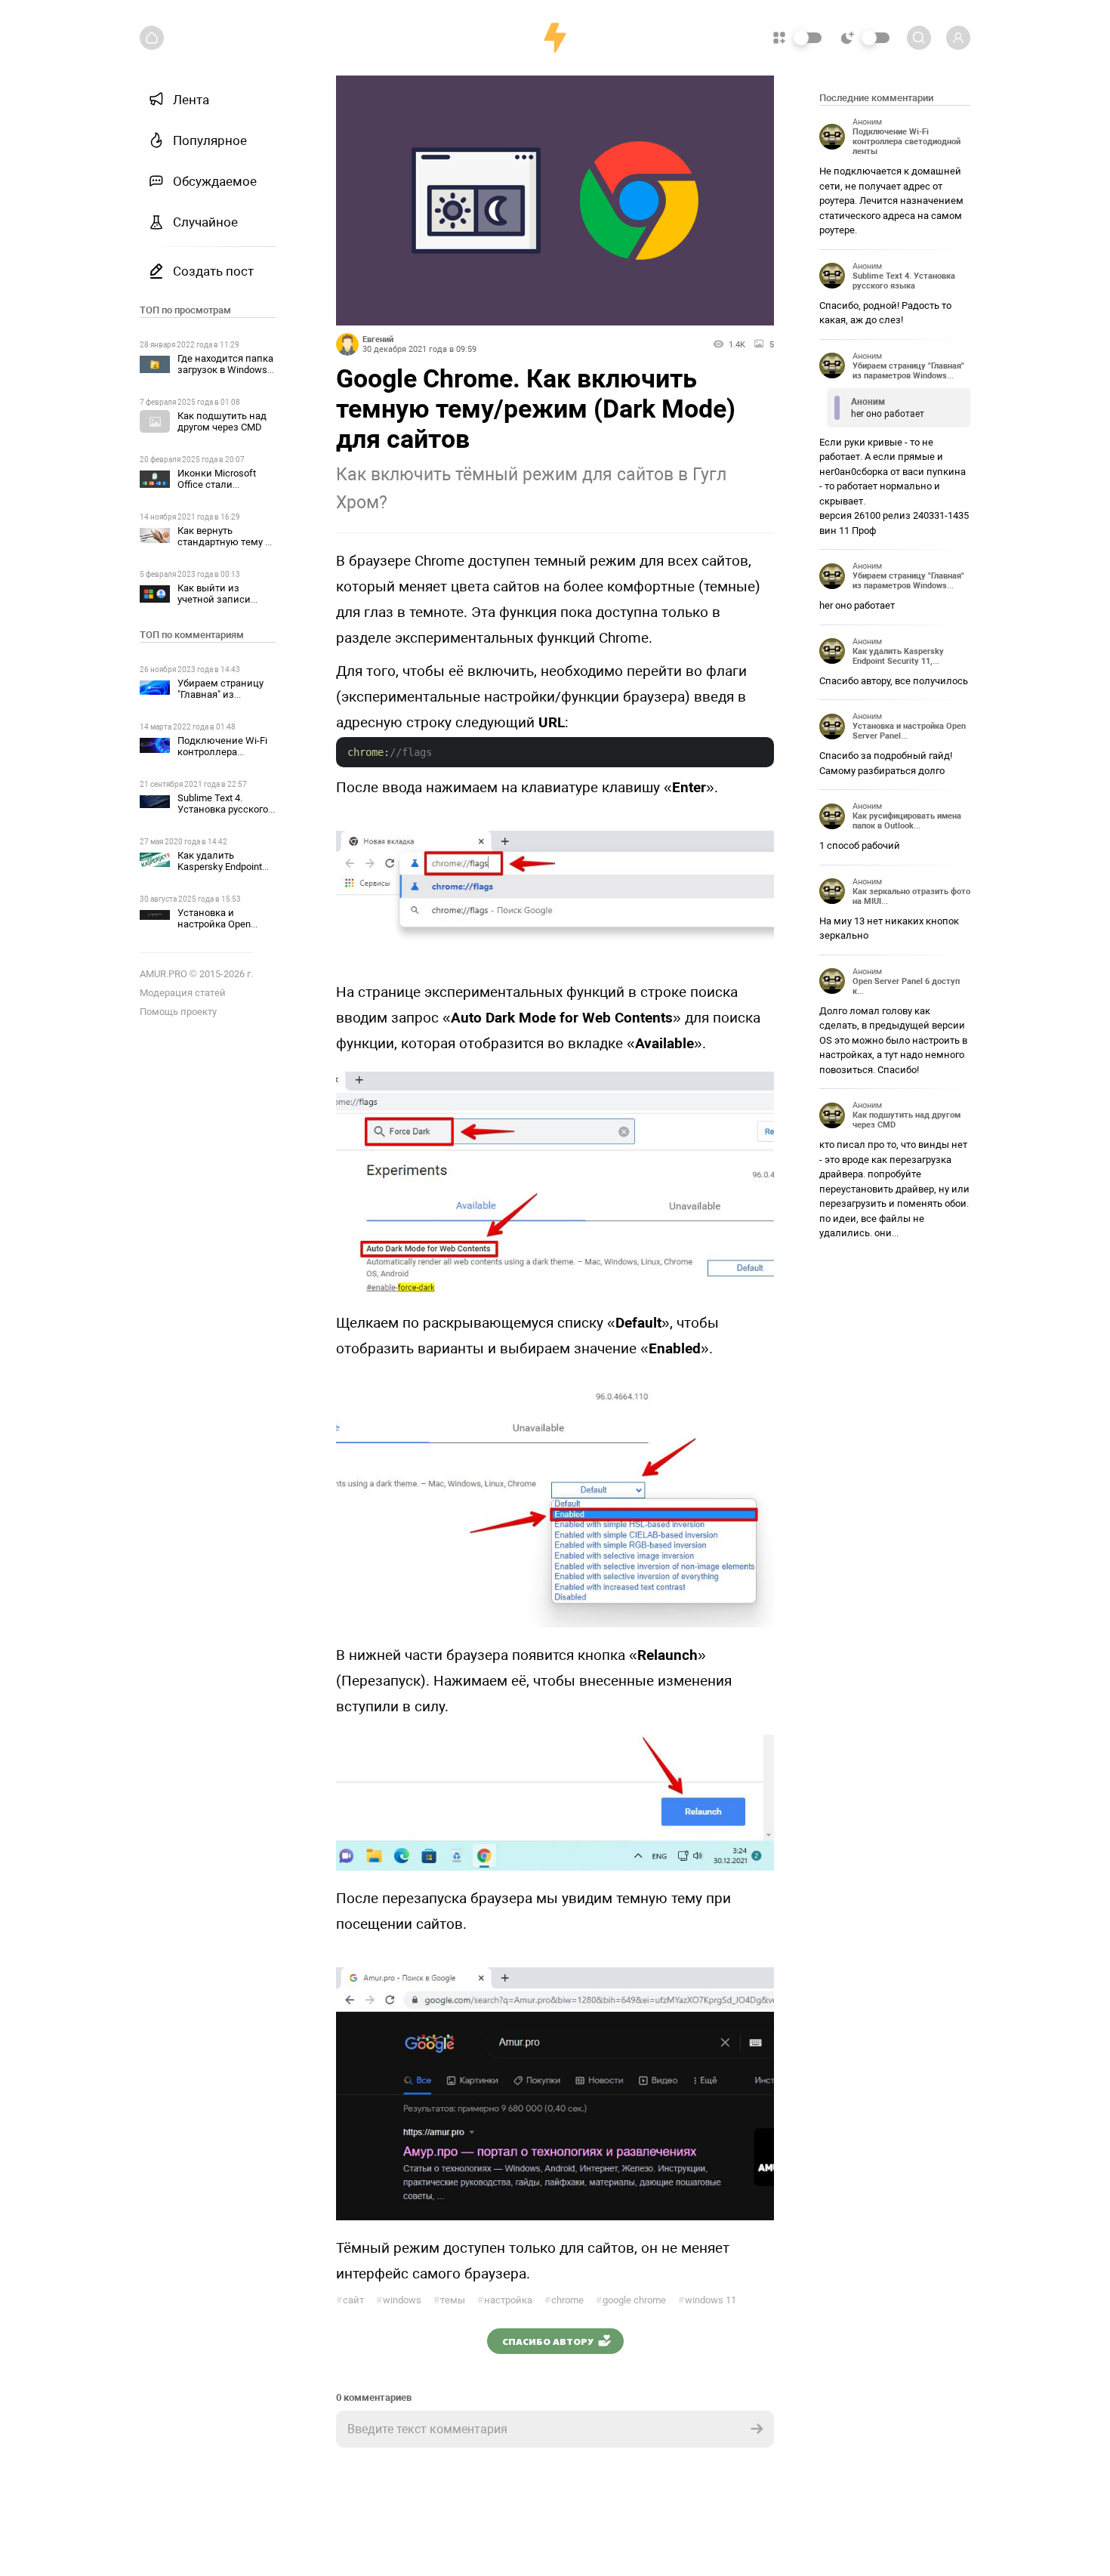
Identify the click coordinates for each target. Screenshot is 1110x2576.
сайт (350, 2300)
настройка (505, 2300)
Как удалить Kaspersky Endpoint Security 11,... (898, 656)
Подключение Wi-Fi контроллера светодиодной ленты (227, 752)
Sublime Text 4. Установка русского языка (223, 809)
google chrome (631, 2300)
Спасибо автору (548, 2341)
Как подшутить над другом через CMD (222, 421)
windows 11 (707, 2300)
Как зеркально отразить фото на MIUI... (911, 896)
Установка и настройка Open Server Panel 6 (214, 924)
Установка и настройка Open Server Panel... (909, 731)
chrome (564, 2300)
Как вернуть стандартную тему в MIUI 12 (224, 542)
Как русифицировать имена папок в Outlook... (907, 821)
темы (449, 2300)
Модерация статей (183, 993)
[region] (208, 1318)
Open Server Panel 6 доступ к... (906, 986)
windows (399, 2300)
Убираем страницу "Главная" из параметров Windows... (908, 371)
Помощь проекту (178, 1012)
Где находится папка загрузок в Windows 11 (225, 370)
